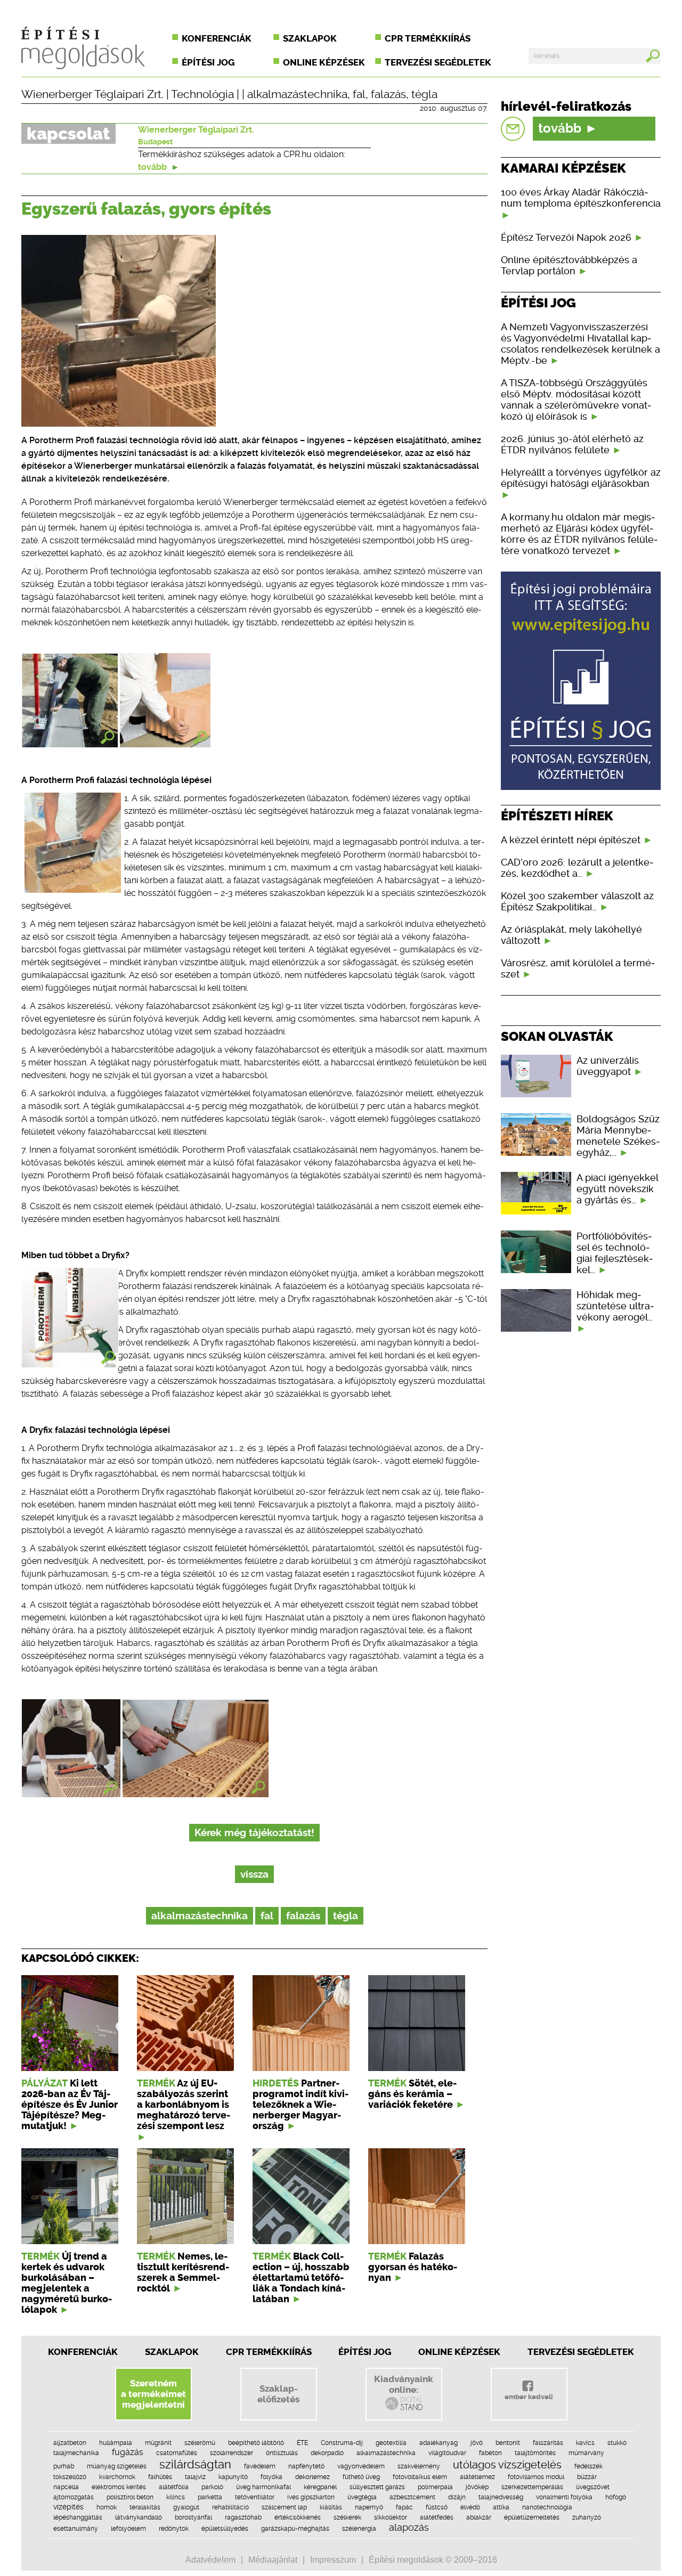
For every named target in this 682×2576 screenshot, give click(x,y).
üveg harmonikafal (263, 2487)
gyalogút (186, 2507)
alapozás (409, 2527)
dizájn (457, 2497)
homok (107, 2507)
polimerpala (435, 2487)
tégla (424, 94)
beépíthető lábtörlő (256, 2443)
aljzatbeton (70, 2443)
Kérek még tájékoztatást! (254, 1833)
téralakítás (145, 2507)
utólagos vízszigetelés (507, 2465)
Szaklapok (310, 38)
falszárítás (548, 2443)
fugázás (128, 2452)
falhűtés (160, 2477)
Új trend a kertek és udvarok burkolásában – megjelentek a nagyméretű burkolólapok (67, 2283)
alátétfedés (437, 2517)
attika (501, 2507)
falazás (388, 94)
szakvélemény (419, 2466)
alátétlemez (477, 2477)
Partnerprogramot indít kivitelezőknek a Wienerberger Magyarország (301, 2105)
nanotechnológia (547, 2507)
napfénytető (306, 2466)
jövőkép (477, 2487)
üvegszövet (593, 2487)
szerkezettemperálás (532, 2487)
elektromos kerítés (119, 2487)
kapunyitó (233, 2477)
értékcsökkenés (298, 2517)
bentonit (508, 2443)
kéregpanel (320, 2487)
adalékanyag (439, 2443)
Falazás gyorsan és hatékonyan (413, 2267)
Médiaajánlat (273, 2560)
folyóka (271, 2477)
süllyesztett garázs (377, 2487)
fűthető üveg (361, 2477)
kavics (585, 2443)
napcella (66, 2487)
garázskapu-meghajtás (295, 2529)
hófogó (616, 2497)
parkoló (212, 2487)
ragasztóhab (243, 2517)
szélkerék (347, 2517)
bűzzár (587, 2477)
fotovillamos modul (536, 2477)
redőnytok (174, 2529)
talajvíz (195, 2477)
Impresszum (333, 2560)
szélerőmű (200, 2443)
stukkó (617, 2443)
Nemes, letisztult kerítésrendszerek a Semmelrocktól (183, 2272)
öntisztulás (282, 2453)
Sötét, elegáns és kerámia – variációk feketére (412, 2094)
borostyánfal (193, 2517)
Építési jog (208, 62)
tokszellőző (70, 2477)
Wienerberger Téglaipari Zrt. (92, 94)
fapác (404, 2507)
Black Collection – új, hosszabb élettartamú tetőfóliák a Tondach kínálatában (301, 2278)
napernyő (369, 2507)
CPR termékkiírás (428, 38)
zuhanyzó (587, 2517)
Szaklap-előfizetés (278, 2394)
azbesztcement (412, 2497)
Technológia (202, 94)
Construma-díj (342, 2443)
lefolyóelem (128, 2529)
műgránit (158, 2443)
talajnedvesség (501, 2497)
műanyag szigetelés (117, 2466)
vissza (254, 1874)
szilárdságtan (195, 2464)
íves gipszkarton (311, 2497)
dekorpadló (327, 2453)
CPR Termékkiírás (269, 2352)
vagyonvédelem (361, 2466)
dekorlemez (312, 2477)
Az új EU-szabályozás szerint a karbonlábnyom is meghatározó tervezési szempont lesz (184, 2105)
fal (359, 94)
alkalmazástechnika (297, 94)
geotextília (391, 2443)
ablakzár (479, 2517)
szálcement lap (284, 2507)
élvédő (470, 2507)
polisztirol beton (130, 2497)
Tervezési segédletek (438, 62)
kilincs (176, 2497)
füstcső (437, 2507)
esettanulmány (76, 2529)
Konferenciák (217, 38)
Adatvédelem (210, 2560)
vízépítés (68, 2507)
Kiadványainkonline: (404, 2384)
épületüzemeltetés (532, 2517)
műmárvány (586, 2453)
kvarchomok (117, 2477)
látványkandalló (139, 2517)
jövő (477, 2443)
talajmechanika (76, 2453)
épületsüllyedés (225, 2529)
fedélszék (588, 2466)
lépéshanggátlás (78, 2517)
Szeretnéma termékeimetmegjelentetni (153, 2394)
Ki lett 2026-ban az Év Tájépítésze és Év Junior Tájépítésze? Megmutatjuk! (70, 2105)
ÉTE (302, 2443)
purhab (64, 2466)
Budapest (155, 142)
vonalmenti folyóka (564, 2497)
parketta (210, 2497)
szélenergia (359, 2529)
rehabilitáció (230, 2507)
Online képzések (324, 62)
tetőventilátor (255, 2497)
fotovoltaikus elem (420, 2477)
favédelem (260, 2466)
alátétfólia (174, 2487)
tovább (153, 167)
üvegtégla (362, 2497)
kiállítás (331, 2507)
